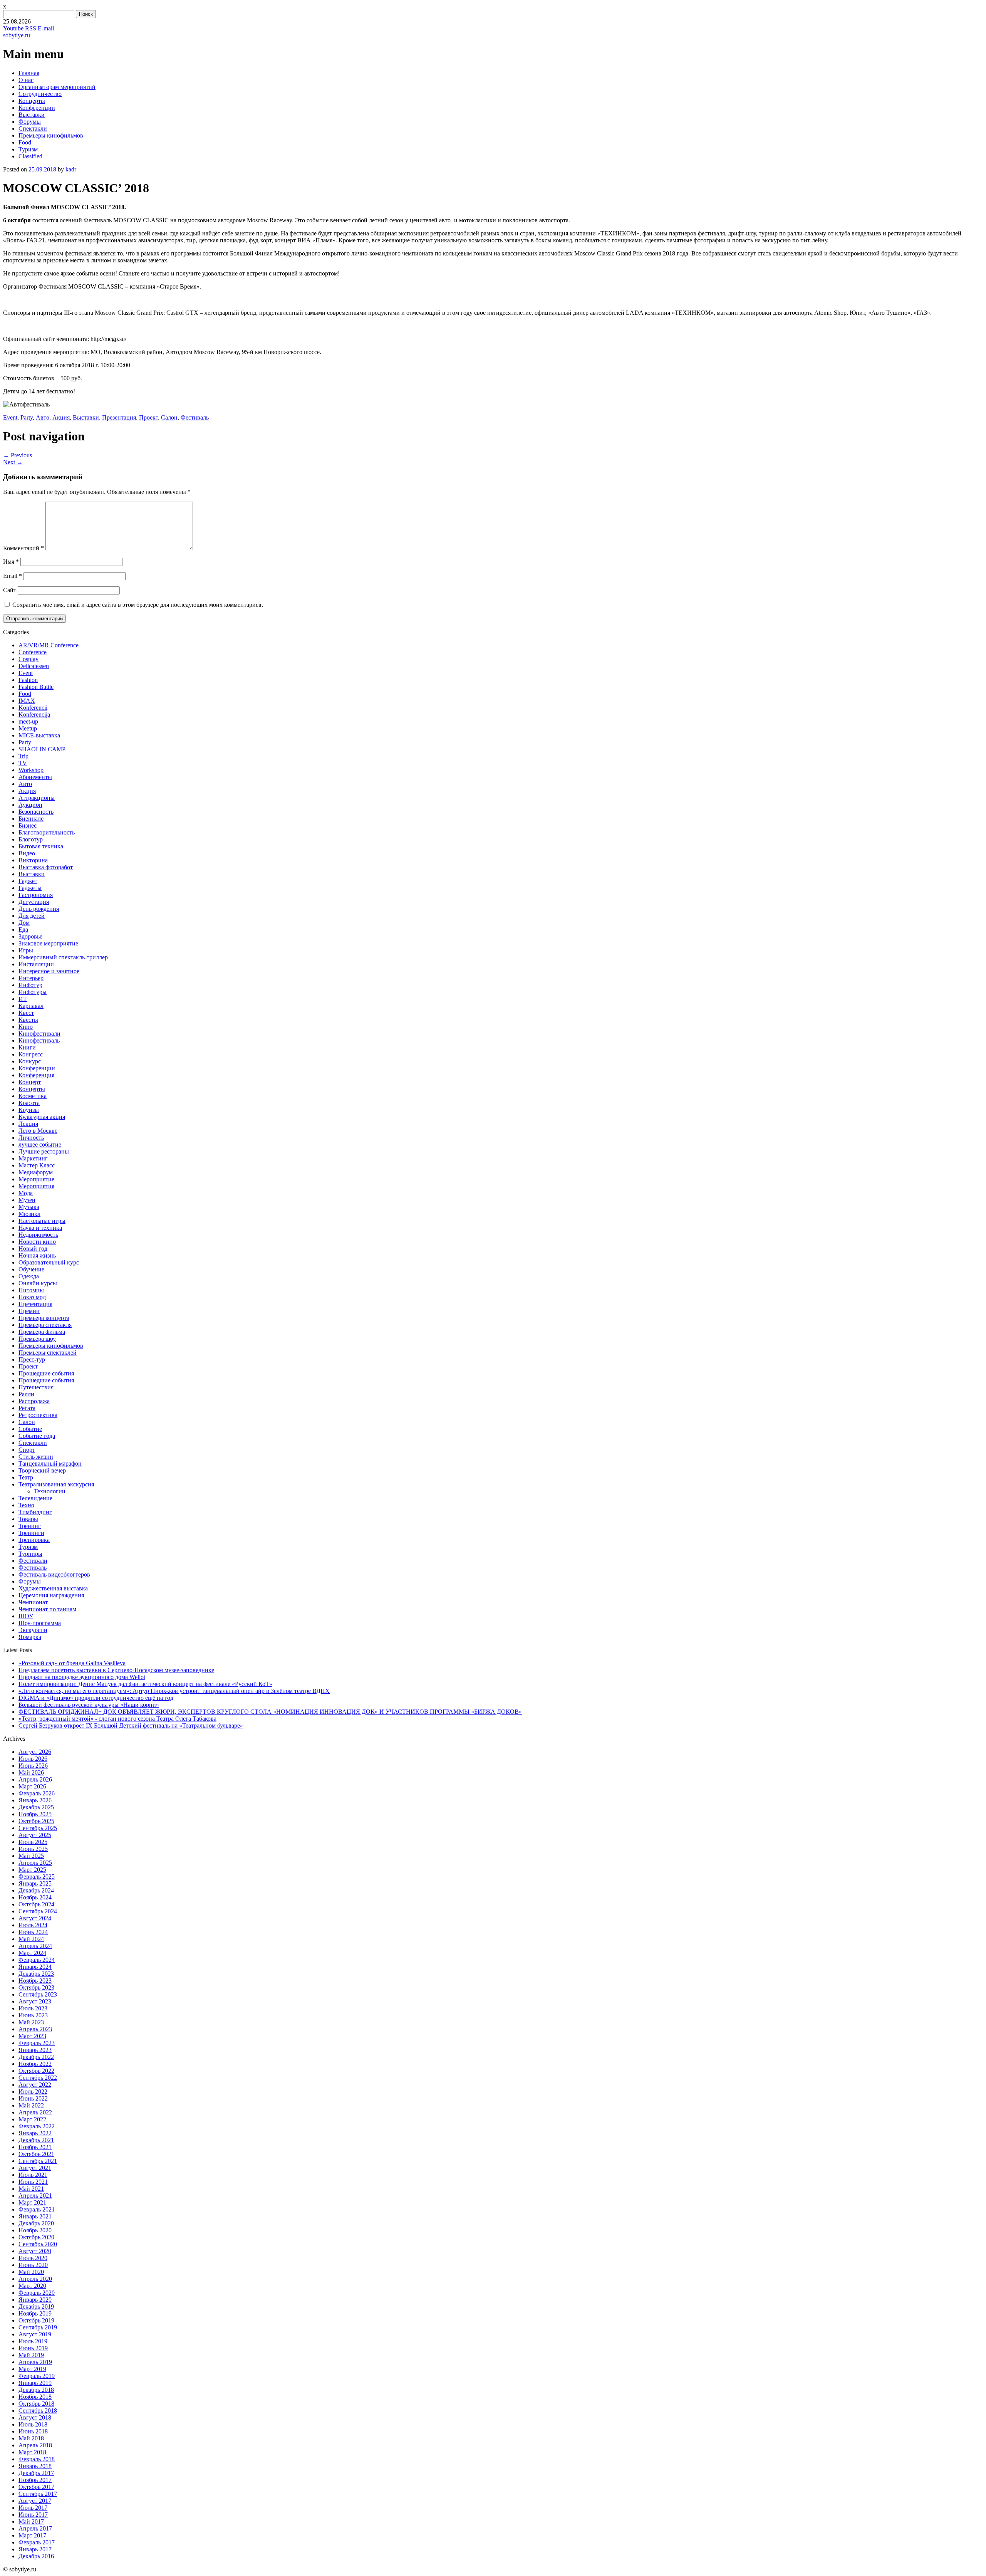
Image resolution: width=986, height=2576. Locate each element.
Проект (148, 417)
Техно (26, 1505)
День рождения (39, 909)
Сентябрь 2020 (38, 2244)
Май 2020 (31, 2272)
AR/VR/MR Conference (49, 645)
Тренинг (30, 1526)
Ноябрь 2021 (35, 2147)
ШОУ (26, 1616)
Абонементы (35, 777)
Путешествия (36, 1387)
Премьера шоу (37, 1339)
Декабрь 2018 (36, 2390)
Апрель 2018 (35, 2445)
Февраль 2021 (37, 2209)
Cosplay (29, 659)
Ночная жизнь (37, 1255)
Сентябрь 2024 (38, 1911)
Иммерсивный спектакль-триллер (63, 957)
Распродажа (34, 1401)
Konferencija (34, 715)
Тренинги (31, 1533)
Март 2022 (32, 2119)
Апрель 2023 (35, 2029)
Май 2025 (31, 1856)
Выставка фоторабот (46, 867)
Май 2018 (31, 2438)
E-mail (46, 28)
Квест (26, 1013)
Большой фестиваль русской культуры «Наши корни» (89, 1705)
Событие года (37, 1436)
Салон (169, 417)
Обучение (31, 1269)
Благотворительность (47, 832)
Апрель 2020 (35, 2279)
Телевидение (35, 1498)
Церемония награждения (51, 1595)
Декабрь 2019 (36, 2306)
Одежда (29, 1276)
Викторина (33, 860)
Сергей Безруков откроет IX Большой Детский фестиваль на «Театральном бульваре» (131, 1725)
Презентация (119, 417)
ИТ (23, 999)
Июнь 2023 (33, 2015)
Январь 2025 (35, 1883)
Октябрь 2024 (36, 1904)
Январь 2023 (35, 2050)
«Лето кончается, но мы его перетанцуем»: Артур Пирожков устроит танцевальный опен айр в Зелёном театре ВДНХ (174, 1691)
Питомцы (31, 1290)
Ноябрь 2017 (35, 2480)
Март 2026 (32, 1786)
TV (23, 763)
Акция (61, 417)
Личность (31, 1138)
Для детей (32, 916)
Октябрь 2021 (36, 2154)
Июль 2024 (33, 1925)
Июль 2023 (33, 2008)
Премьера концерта (44, 1318)
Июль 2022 (33, 2092)
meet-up (28, 721)
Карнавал (31, 1006)
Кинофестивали (39, 1034)
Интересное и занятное (49, 971)
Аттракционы (37, 798)
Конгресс (31, 1054)
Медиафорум (36, 1172)
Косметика (33, 1096)
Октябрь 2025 (36, 1821)
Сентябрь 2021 (38, 2161)
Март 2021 (32, 2202)
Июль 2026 (33, 1759)
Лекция (28, 1124)
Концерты (32, 101)
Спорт (27, 1450)
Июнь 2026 (33, 1766)
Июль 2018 (33, 2424)
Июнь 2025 (33, 1849)
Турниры (30, 1554)
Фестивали (33, 1561)
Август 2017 (35, 2501)
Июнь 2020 (33, 2265)
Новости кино (37, 1242)
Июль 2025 (33, 1842)
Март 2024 (32, 1953)
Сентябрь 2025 (38, 1828)
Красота (29, 1103)
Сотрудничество (40, 94)
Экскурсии (33, 1630)
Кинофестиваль (39, 1040)
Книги (27, 1047)
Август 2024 (35, 1918)
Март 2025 (32, 1870)
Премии (29, 1311)
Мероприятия (36, 1186)
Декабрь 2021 (36, 2140)
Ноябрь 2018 (35, 2397)
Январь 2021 (35, 2216)
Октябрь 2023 (36, 1987)
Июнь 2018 (33, 2431)
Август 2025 (35, 1835)
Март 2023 (32, 2036)
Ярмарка (30, 1637)
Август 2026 (35, 1752)
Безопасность (36, 812)
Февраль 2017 (37, 2542)
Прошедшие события (46, 1373)
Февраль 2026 (37, 1793)
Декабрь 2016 (36, 2556)
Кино (26, 1027)
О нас (26, 80)
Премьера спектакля (45, 1325)
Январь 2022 (35, 2133)
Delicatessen (34, 666)
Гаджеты (30, 888)
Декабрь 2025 (36, 1807)
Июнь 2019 (33, 2348)
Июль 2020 (33, 2258)
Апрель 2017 (35, 2528)
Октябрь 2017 (36, 2487)
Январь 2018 (35, 2466)
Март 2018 (32, 2452)
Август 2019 (35, 2334)
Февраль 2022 (37, 2126)
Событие (30, 1429)
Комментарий (23, 548)
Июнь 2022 (33, 2098)
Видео (27, 853)
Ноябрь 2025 (35, 1814)
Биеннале (31, 819)
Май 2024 (31, 1939)
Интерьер (31, 978)
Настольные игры (42, 1221)
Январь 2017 (35, 2549)
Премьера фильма (42, 1332)
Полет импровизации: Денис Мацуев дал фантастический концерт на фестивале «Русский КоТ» (145, 1684)
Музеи (27, 1200)
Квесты (28, 1020)
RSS (31, 28)
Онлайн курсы (38, 1283)
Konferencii (33, 708)
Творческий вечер (42, 1470)
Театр (26, 1477)
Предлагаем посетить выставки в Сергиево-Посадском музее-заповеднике (116, 1670)
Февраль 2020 (37, 2293)
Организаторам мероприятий (57, 87)
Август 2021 (35, 2168)
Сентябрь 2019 (38, 2327)
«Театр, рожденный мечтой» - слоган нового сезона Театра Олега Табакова (117, 1719)
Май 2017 (31, 2521)
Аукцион (30, 805)
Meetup (28, 728)
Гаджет (28, 881)
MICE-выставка (39, 735)
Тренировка (34, 1540)
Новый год (33, 1249)
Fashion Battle (36, 687)
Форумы (30, 122)
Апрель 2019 (35, 2362)
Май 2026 (31, 1772)
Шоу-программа (40, 1623)
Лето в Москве (38, 1131)
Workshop (31, 770)
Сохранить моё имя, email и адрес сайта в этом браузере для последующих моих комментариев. (138, 605)
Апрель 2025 (35, 1863)
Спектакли (33, 128)
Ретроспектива (38, 1415)
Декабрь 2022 (36, 2057)
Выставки (32, 115)
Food (25, 142)
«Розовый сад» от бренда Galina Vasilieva (72, 1663)
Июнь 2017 (33, 2515)
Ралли (26, 1394)
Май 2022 (31, 2105)
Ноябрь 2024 (35, 1897)
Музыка (29, 1207)
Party (27, 417)
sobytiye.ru (17, 35)
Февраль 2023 (37, 2043)
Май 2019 (31, 2355)
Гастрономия (36, 895)
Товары (28, 1519)
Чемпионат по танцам (47, 1609)
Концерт (30, 1082)
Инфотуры (33, 992)
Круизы (29, 1110)
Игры (26, 950)
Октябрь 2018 (36, 2404)
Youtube (13, 28)
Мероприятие (36, 1179)
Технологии (50, 1491)
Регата (27, 1408)
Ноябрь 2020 (35, 2230)
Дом (24, 923)
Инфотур (30, 985)
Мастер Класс (37, 1165)
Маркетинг (33, 1158)
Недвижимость (38, 1235)
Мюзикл (29, 1214)
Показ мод (32, 1297)
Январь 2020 (35, 2300)
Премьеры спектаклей (48, 1353)
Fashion (28, 680)
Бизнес (28, 825)
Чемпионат (33, 1602)
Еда (23, 929)
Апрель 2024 (35, 1946)
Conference (33, 652)
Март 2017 (32, 2535)
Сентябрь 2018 (38, 2411)
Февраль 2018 (37, 2459)
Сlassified (30, 156)
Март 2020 (32, 2286)
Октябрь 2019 (36, 2320)
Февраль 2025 (37, 1877)
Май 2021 (31, 2189)
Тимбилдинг (35, 1512)
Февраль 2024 (37, 1960)
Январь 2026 (35, 1800)
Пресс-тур (32, 1359)
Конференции (37, 108)
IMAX (27, 701)
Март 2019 (32, 2369)
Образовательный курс (49, 1262)
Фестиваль (195, 417)
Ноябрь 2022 (35, 2064)
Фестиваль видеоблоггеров (54, 1574)
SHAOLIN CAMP (42, 749)
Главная (29, 73)
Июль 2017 (33, 2508)
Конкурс (30, 1061)
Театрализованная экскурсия (56, 1484)
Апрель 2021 (35, 2196)
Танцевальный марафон (50, 1463)
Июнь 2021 (33, 2182)
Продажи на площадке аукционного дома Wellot (82, 1677)
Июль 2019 (33, 2341)
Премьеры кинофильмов (51, 135)
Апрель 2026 (35, 1779)
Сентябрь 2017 (38, 2494)
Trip (23, 756)
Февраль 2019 (37, 2376)
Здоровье (30, 936)
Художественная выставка (53, 1588)
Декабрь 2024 (36, 1890)
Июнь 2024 (33, 1932)
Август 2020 (35, 2251)
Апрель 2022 (35, 2112)
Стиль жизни (36, 1457)
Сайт (10, 590)
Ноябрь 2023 (35, 1981)
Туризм (28, 149)
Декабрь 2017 (36, 2473)
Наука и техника (40, 1228)
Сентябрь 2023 (38, 1994)
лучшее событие (40, 1144)
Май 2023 (31, 2022)
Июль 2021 (33, 2175)
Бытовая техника (41, 846)
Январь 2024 (35, 1967)
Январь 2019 (35, 2383)
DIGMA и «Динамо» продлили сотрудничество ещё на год (96, 1698)
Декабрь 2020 (36, 2223)
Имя (11, 562)
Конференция (36, 1075)
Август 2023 (35, 2001)
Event (10, 417)
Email (13, 576)
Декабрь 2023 (36, 1974)
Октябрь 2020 (36, 2237)
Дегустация (34, 902)
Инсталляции (36, 964)
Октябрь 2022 (36, 2071)
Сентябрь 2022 (38, 2078)
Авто (43, 417)
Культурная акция (42, 1117)
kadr (71, 169)
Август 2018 (35, 2417)
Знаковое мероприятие (48, 943)
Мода (26, 1193)
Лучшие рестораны (44, 1151)
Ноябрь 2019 (35, 2313)
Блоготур (31, 839)
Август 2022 (35, 2085)
